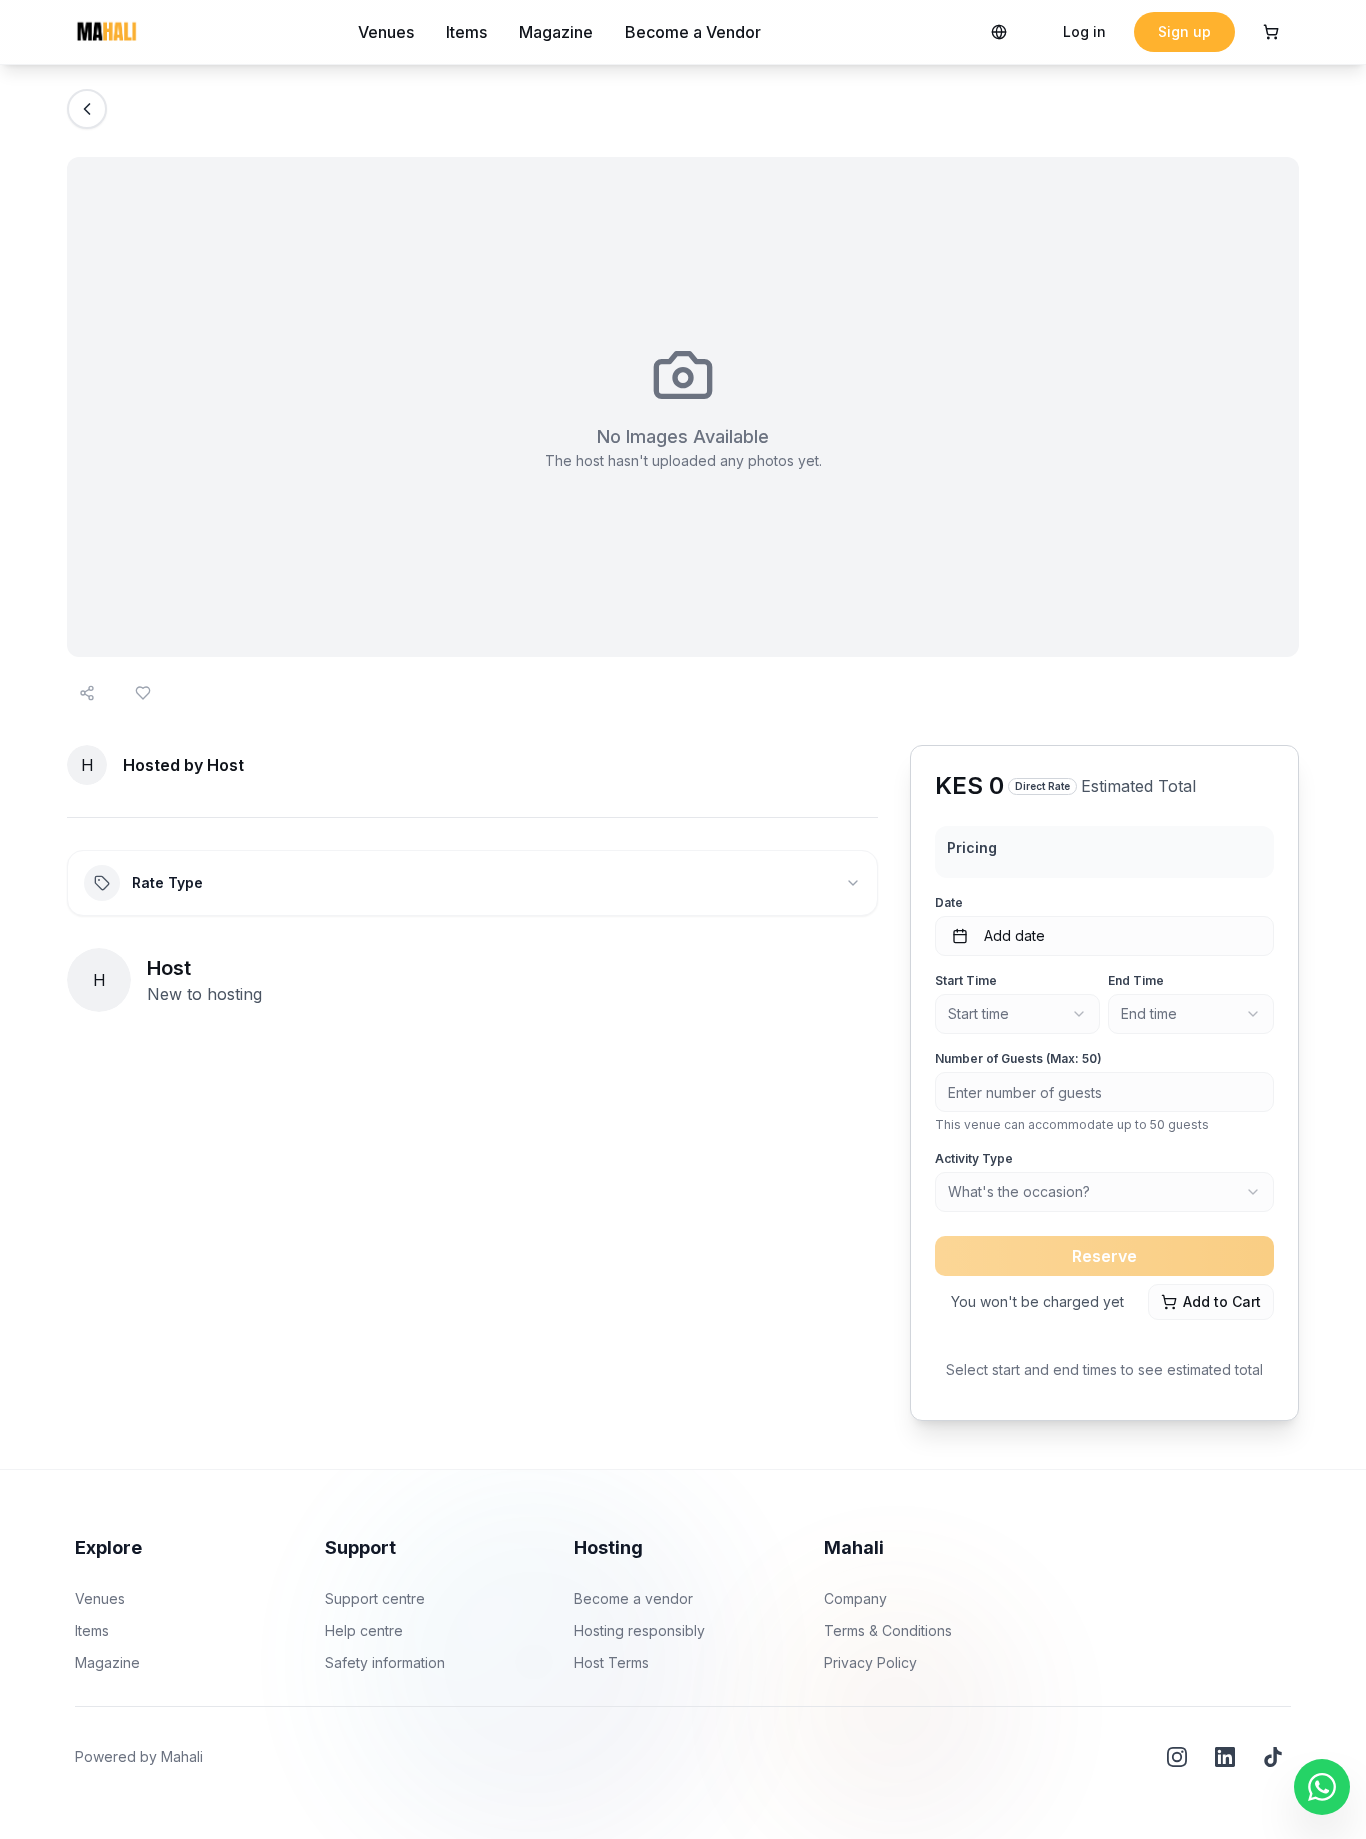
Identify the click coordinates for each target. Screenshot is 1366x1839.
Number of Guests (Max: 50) (1018, 1058)
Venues (386, 32)
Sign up (1184, 31)
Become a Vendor (693, 32)
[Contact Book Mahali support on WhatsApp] (1322, 1787)
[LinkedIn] (1225, 1757)
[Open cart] (1271, 32)
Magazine (556, 32)
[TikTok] (1273, 1757)
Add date (1014, 935)
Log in (1084, 31)
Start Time (966, 980)
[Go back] (87, 109)
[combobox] (1018, 1014)
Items (466, 32)
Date (949, 902)
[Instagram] (1177, 1757)
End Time (1136, 980)
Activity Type (974, 1158)
